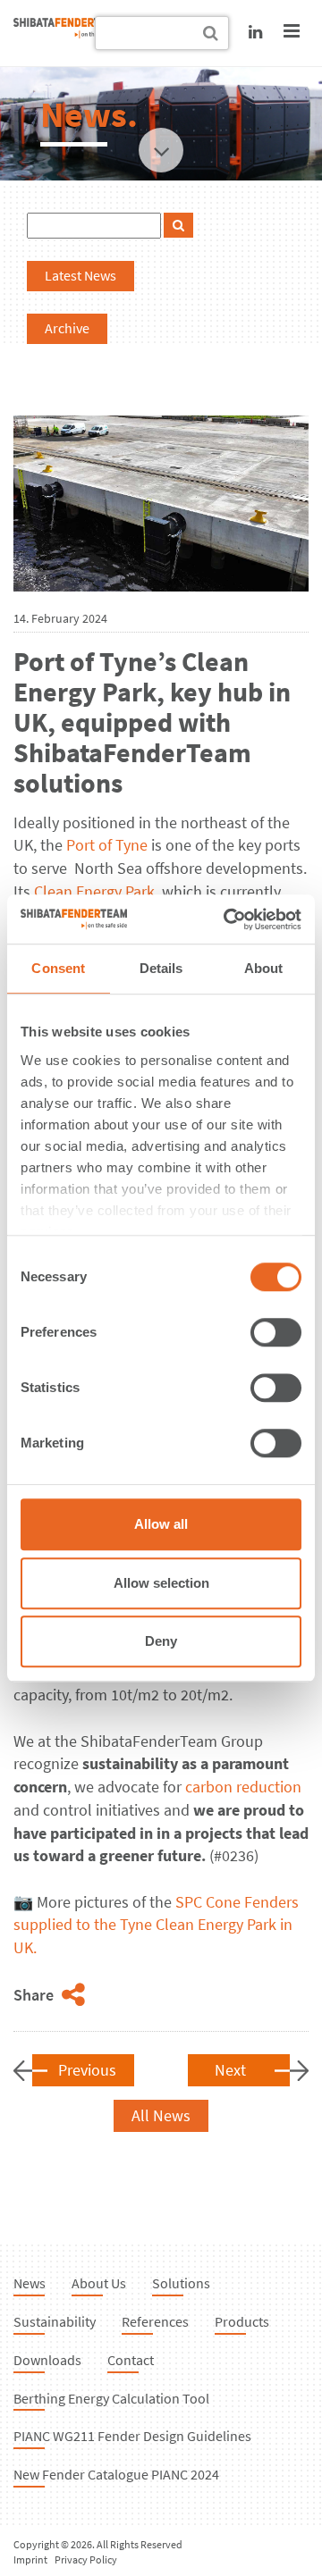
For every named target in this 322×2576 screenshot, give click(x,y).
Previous (87, 2070)
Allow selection (161, 1583)
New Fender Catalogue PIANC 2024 (116, 2474)
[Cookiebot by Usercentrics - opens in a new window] (227, 919)
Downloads (47, 2360)
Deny (161, 1641)
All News (161, 2115)
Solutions (181, 2283)
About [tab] (264, 968)
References (155, 2321)
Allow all (161, 1524)
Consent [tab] (58, 968)
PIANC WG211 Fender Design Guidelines (132, 2436)
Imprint (30, 2559)
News (30, 2283)
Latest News (80, 275)
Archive (67, 328)
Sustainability (55, 2321)
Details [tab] (161, 968)
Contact (131, 2360)
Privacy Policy (86, 2559)
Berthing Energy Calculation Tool (111, 2398)
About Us (99, 2283)
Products (242, 2321)
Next (230, 2070)
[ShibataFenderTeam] (67, 33)
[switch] (276, 1332)
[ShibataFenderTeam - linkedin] (255, 32)
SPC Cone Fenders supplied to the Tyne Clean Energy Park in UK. (156, 1925)
